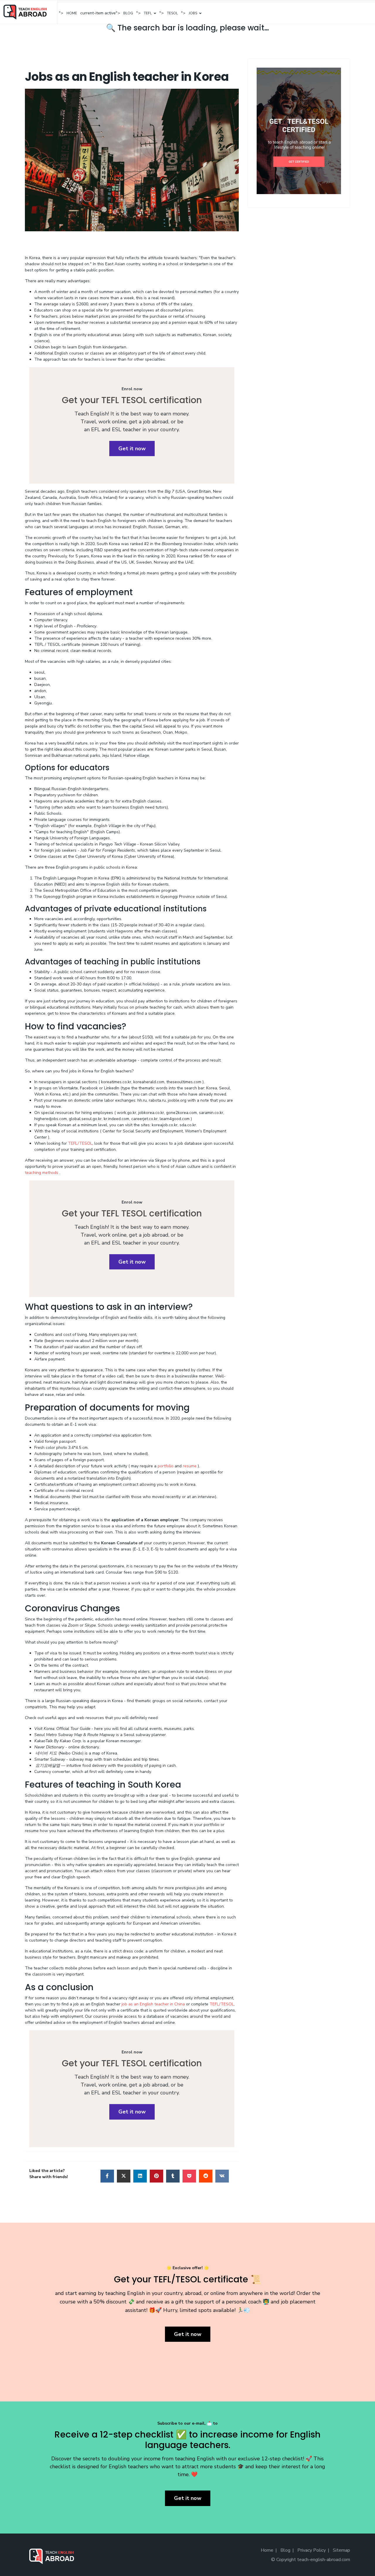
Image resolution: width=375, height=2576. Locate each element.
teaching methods (42, 1173)
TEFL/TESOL (80, 1143)
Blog (128, 13)
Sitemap (341, 2550)
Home (72, 13)
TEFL (148, 13)
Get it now (132, 449)
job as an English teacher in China (153, 2004)
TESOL (172, 13)
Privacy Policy (312, 2550)
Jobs (193, 13)
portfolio (166, 1466)
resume (190, 1466)
